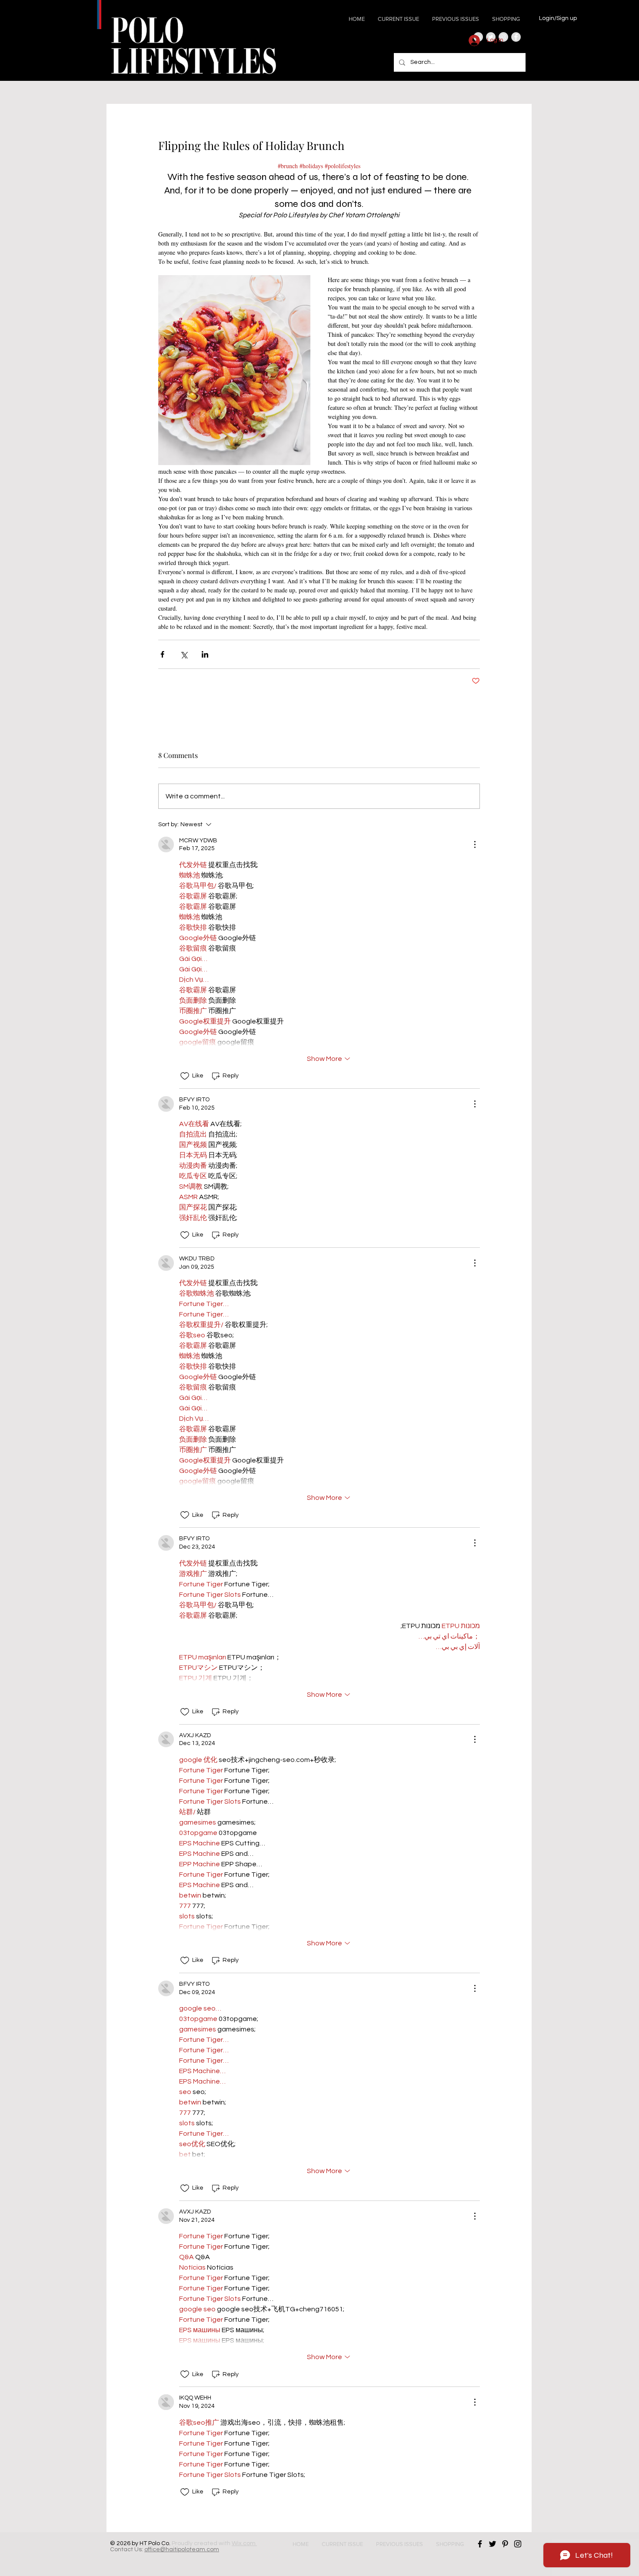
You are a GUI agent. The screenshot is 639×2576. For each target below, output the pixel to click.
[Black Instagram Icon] (518, 2544)
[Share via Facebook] (162, 654)
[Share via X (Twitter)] (184, 654)
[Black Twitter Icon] (493, 2544)
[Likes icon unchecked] (185, 1076)
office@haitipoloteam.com (182, 2549)
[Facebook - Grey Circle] (516, 37)
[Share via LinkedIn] (205, 654)
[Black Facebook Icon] (480, 2544)
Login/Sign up (558, 18)
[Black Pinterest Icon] (505, 2544)
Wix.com (244, 2543)
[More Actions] (475, 844)
